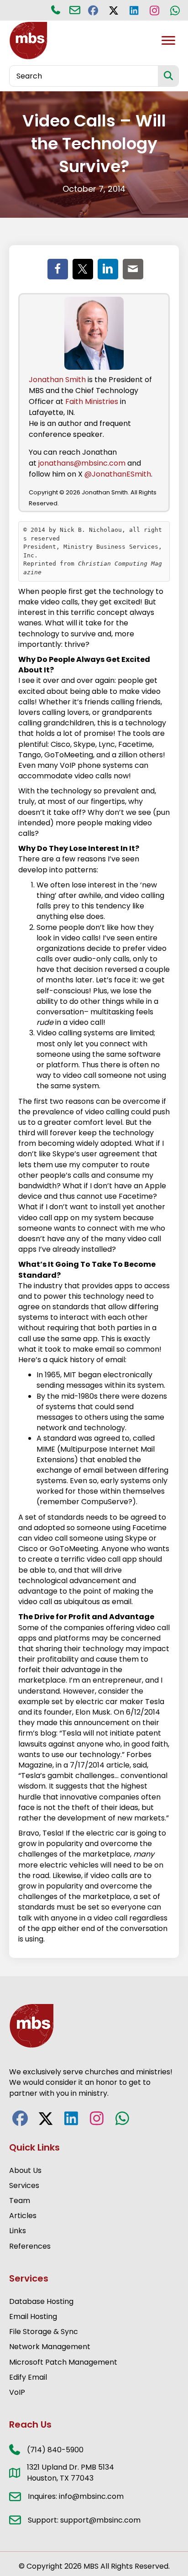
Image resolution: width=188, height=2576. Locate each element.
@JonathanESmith (118, 474)
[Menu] (168, 41)
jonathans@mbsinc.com (82, 463)
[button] (93, 10)
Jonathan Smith (57, 380)
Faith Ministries (92, 401)
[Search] (168, 76)
